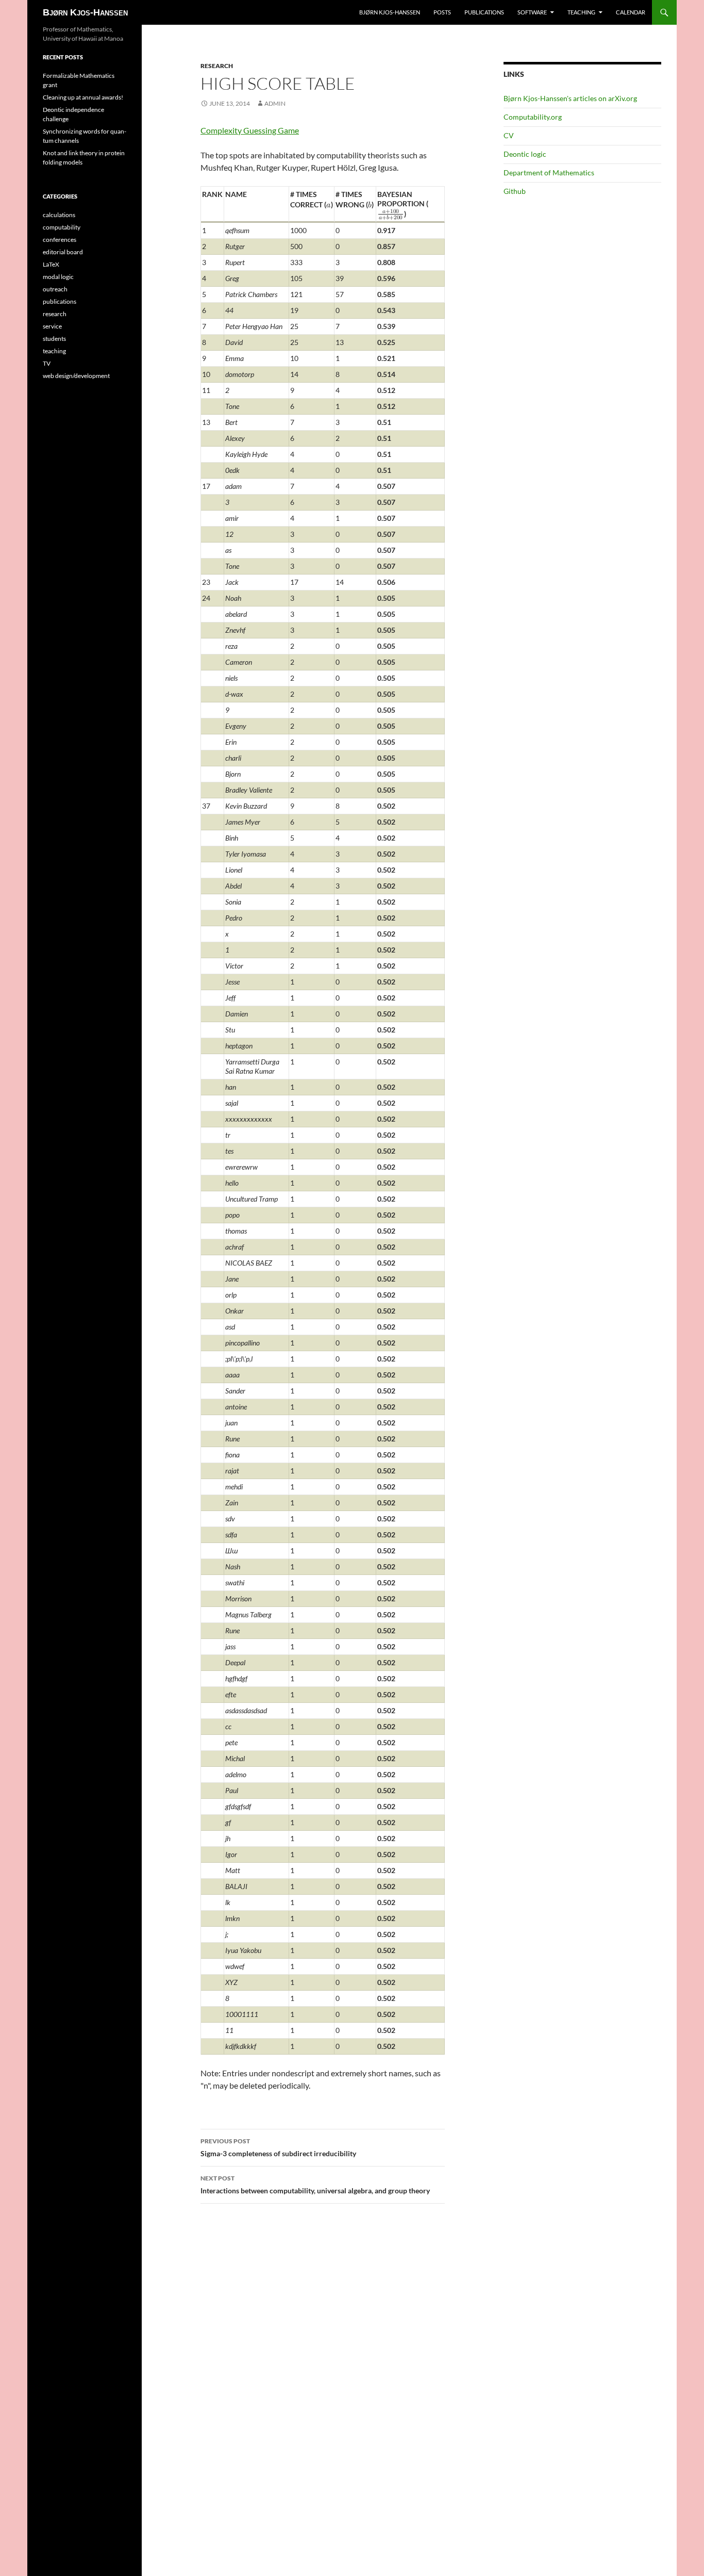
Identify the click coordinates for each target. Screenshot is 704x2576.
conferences (60, 240)
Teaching (581, 12)
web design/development (76, 376)
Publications (484, 12)
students (54, 339)
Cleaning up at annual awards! (83, 97)
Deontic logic (525, 154)
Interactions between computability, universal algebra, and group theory (315, 2185)
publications (60, 301)
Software (532, 12)
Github (515, 191)
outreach (55, 289)
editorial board (63, 252)
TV (47, 363)
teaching (54, 351)
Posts (442, 12)
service (52, 326)
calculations (59, 215)
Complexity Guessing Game (250, 130)
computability (62, 227)
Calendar (631, 12)
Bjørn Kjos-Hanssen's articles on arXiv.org (570, 98)
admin (275, 103)
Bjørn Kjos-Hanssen (85, 12)
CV (509, 135)
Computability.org (533, 117)
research (217, 66)
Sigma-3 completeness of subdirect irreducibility (278, 2147)
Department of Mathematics (549, 173)
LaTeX (51, 264)
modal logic (58, 277)
